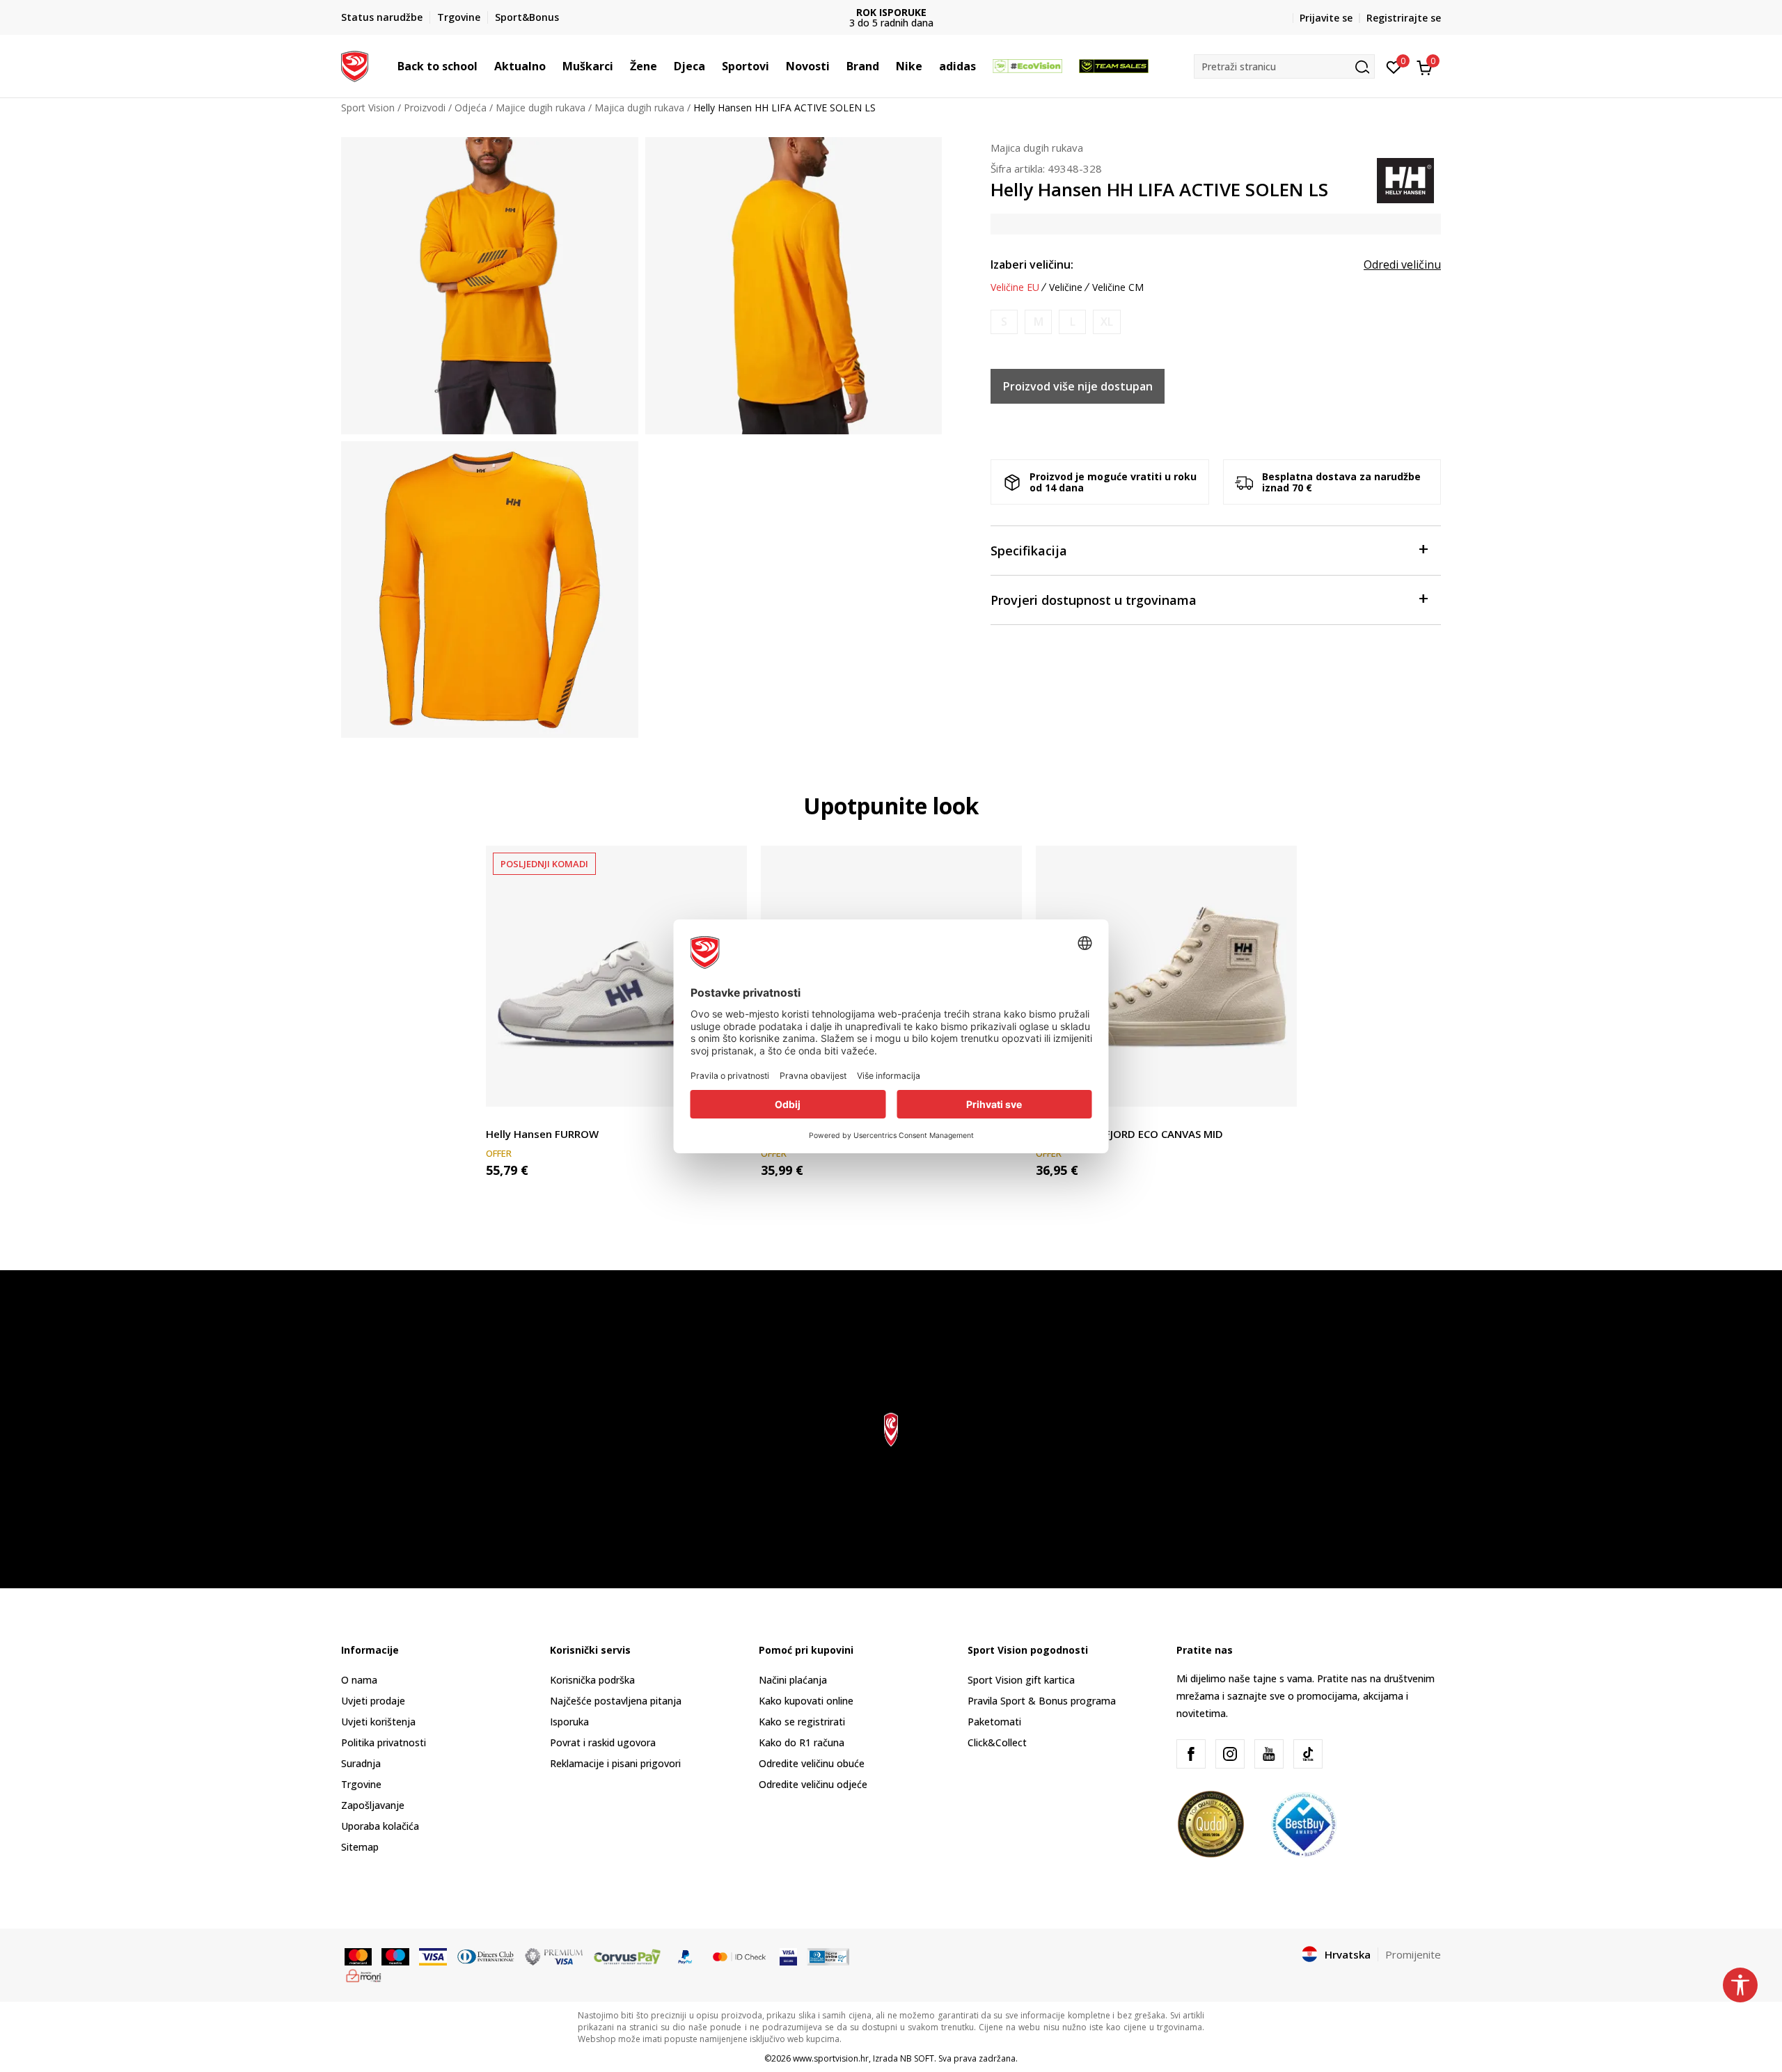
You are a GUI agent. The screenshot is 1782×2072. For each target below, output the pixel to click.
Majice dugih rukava (541, 108)
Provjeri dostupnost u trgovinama (1094, 600)
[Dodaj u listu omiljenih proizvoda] (1278, 1088)
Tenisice (504, 1118)
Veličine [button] (1066, 287)
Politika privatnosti (384, 1742)
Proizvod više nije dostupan (1078, 386)
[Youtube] (1269, 1754)
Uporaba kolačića (380, 1826)
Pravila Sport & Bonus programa (1042, 1701)
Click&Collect (997, 1742)
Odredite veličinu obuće (812, 1763)
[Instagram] (1230, 1754)
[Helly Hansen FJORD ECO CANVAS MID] (1166, 976)
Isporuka (569, 1722)
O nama (359, 1680)
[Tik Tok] (1308, 1754)
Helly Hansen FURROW (542, 1134)
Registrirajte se (1404, 18)
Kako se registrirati (802, 1722)
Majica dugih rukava (639, 108)
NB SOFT (917, 2058)
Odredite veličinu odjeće (813, 1784)
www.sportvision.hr (831, 2058)
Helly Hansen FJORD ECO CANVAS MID (1129, 1134)
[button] (484, 66)
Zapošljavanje (373, 1805)
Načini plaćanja (793, 1680)
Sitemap (360, 1847)
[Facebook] (1191, 1754)
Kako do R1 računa (802, 1742)
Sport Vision (368, 108)
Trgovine (361, 1784)
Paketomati (994, 1722)
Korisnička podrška (592, 1680)
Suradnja (361, 1763)
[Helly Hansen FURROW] (616, 976)
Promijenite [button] (1413, 1954)
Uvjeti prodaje (373, 1701)
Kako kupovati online (806, 1701)
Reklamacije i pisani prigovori (615, 1763)
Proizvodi (425, 108)
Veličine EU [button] (1015, 287)
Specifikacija (1029, 551)
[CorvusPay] (627, 1955)
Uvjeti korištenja (378, 1722)
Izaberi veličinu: (1032, 264)
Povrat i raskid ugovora (603, 1742)
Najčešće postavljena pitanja (616, 1701)
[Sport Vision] (355, 65)
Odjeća (471, 108)
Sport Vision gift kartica (1021, 1680)
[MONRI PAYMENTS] (364, 1975)
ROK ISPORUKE (891, 12)
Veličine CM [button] (1118, 287)
